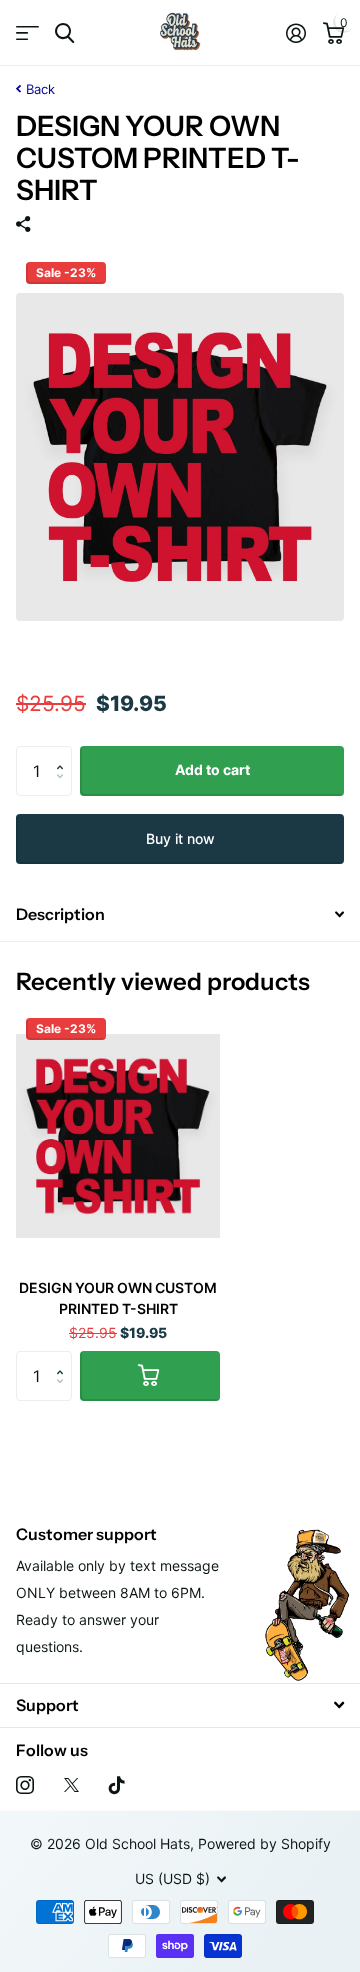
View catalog (27, 33)
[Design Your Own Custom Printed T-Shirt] (118, 1135)
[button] (64, 753)
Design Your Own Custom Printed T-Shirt (118, 1298)
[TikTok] (117, 1785)
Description (60, 914)
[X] (71, 1785)
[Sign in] (295, 33)
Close (180, 1705)
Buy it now (180, 838)
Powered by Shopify (264, 1843)
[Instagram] (25, 1785)
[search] (64, 33)
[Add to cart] (150, 1376)
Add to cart (212, 769)
